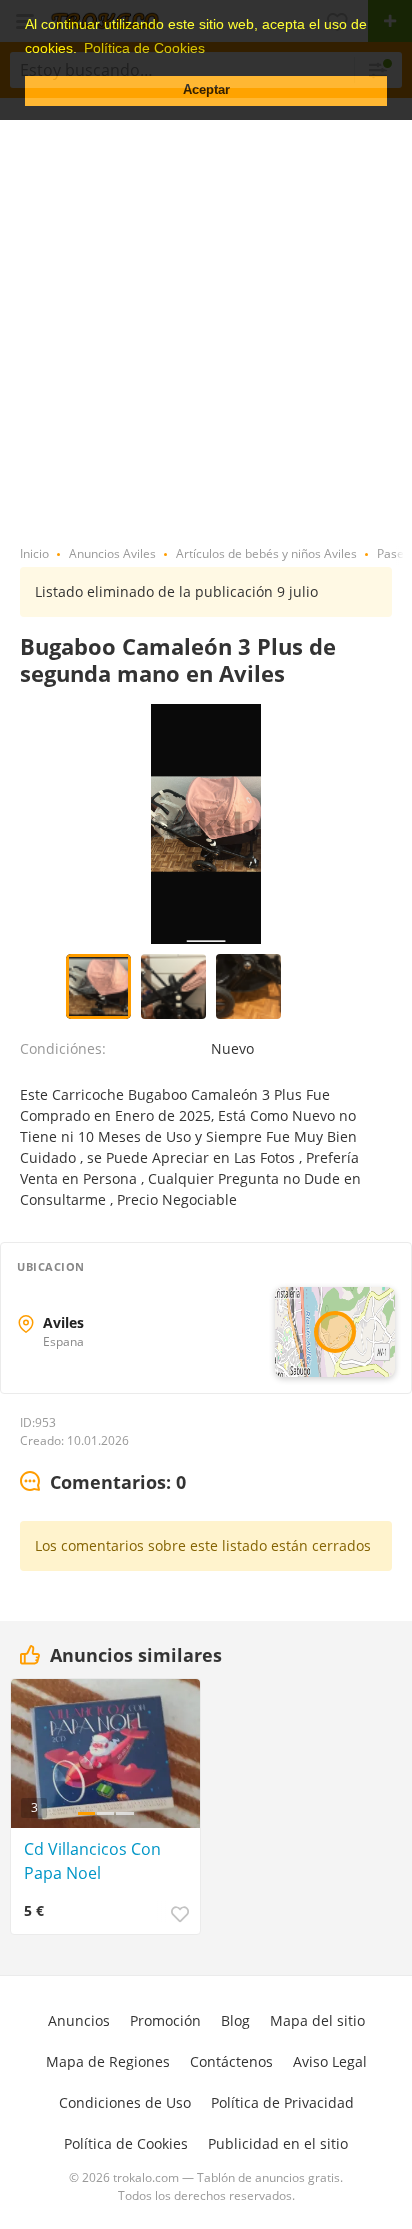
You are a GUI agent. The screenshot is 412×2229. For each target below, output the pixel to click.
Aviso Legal (330, 2061)
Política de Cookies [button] (144, 48)
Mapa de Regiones (108, 2061)
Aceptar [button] (206, 90)
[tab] (103, 1483)
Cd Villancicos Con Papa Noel (92, 1861)
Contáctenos (231, 2061)
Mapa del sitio (317, 2020)
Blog (235, 2020)
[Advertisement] (206, 314)
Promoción (165, 2020)
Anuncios (79, 2020)
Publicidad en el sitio (278, 2143)
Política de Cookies (126, 2143)
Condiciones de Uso (125, 2102)
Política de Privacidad (282, 2102)
